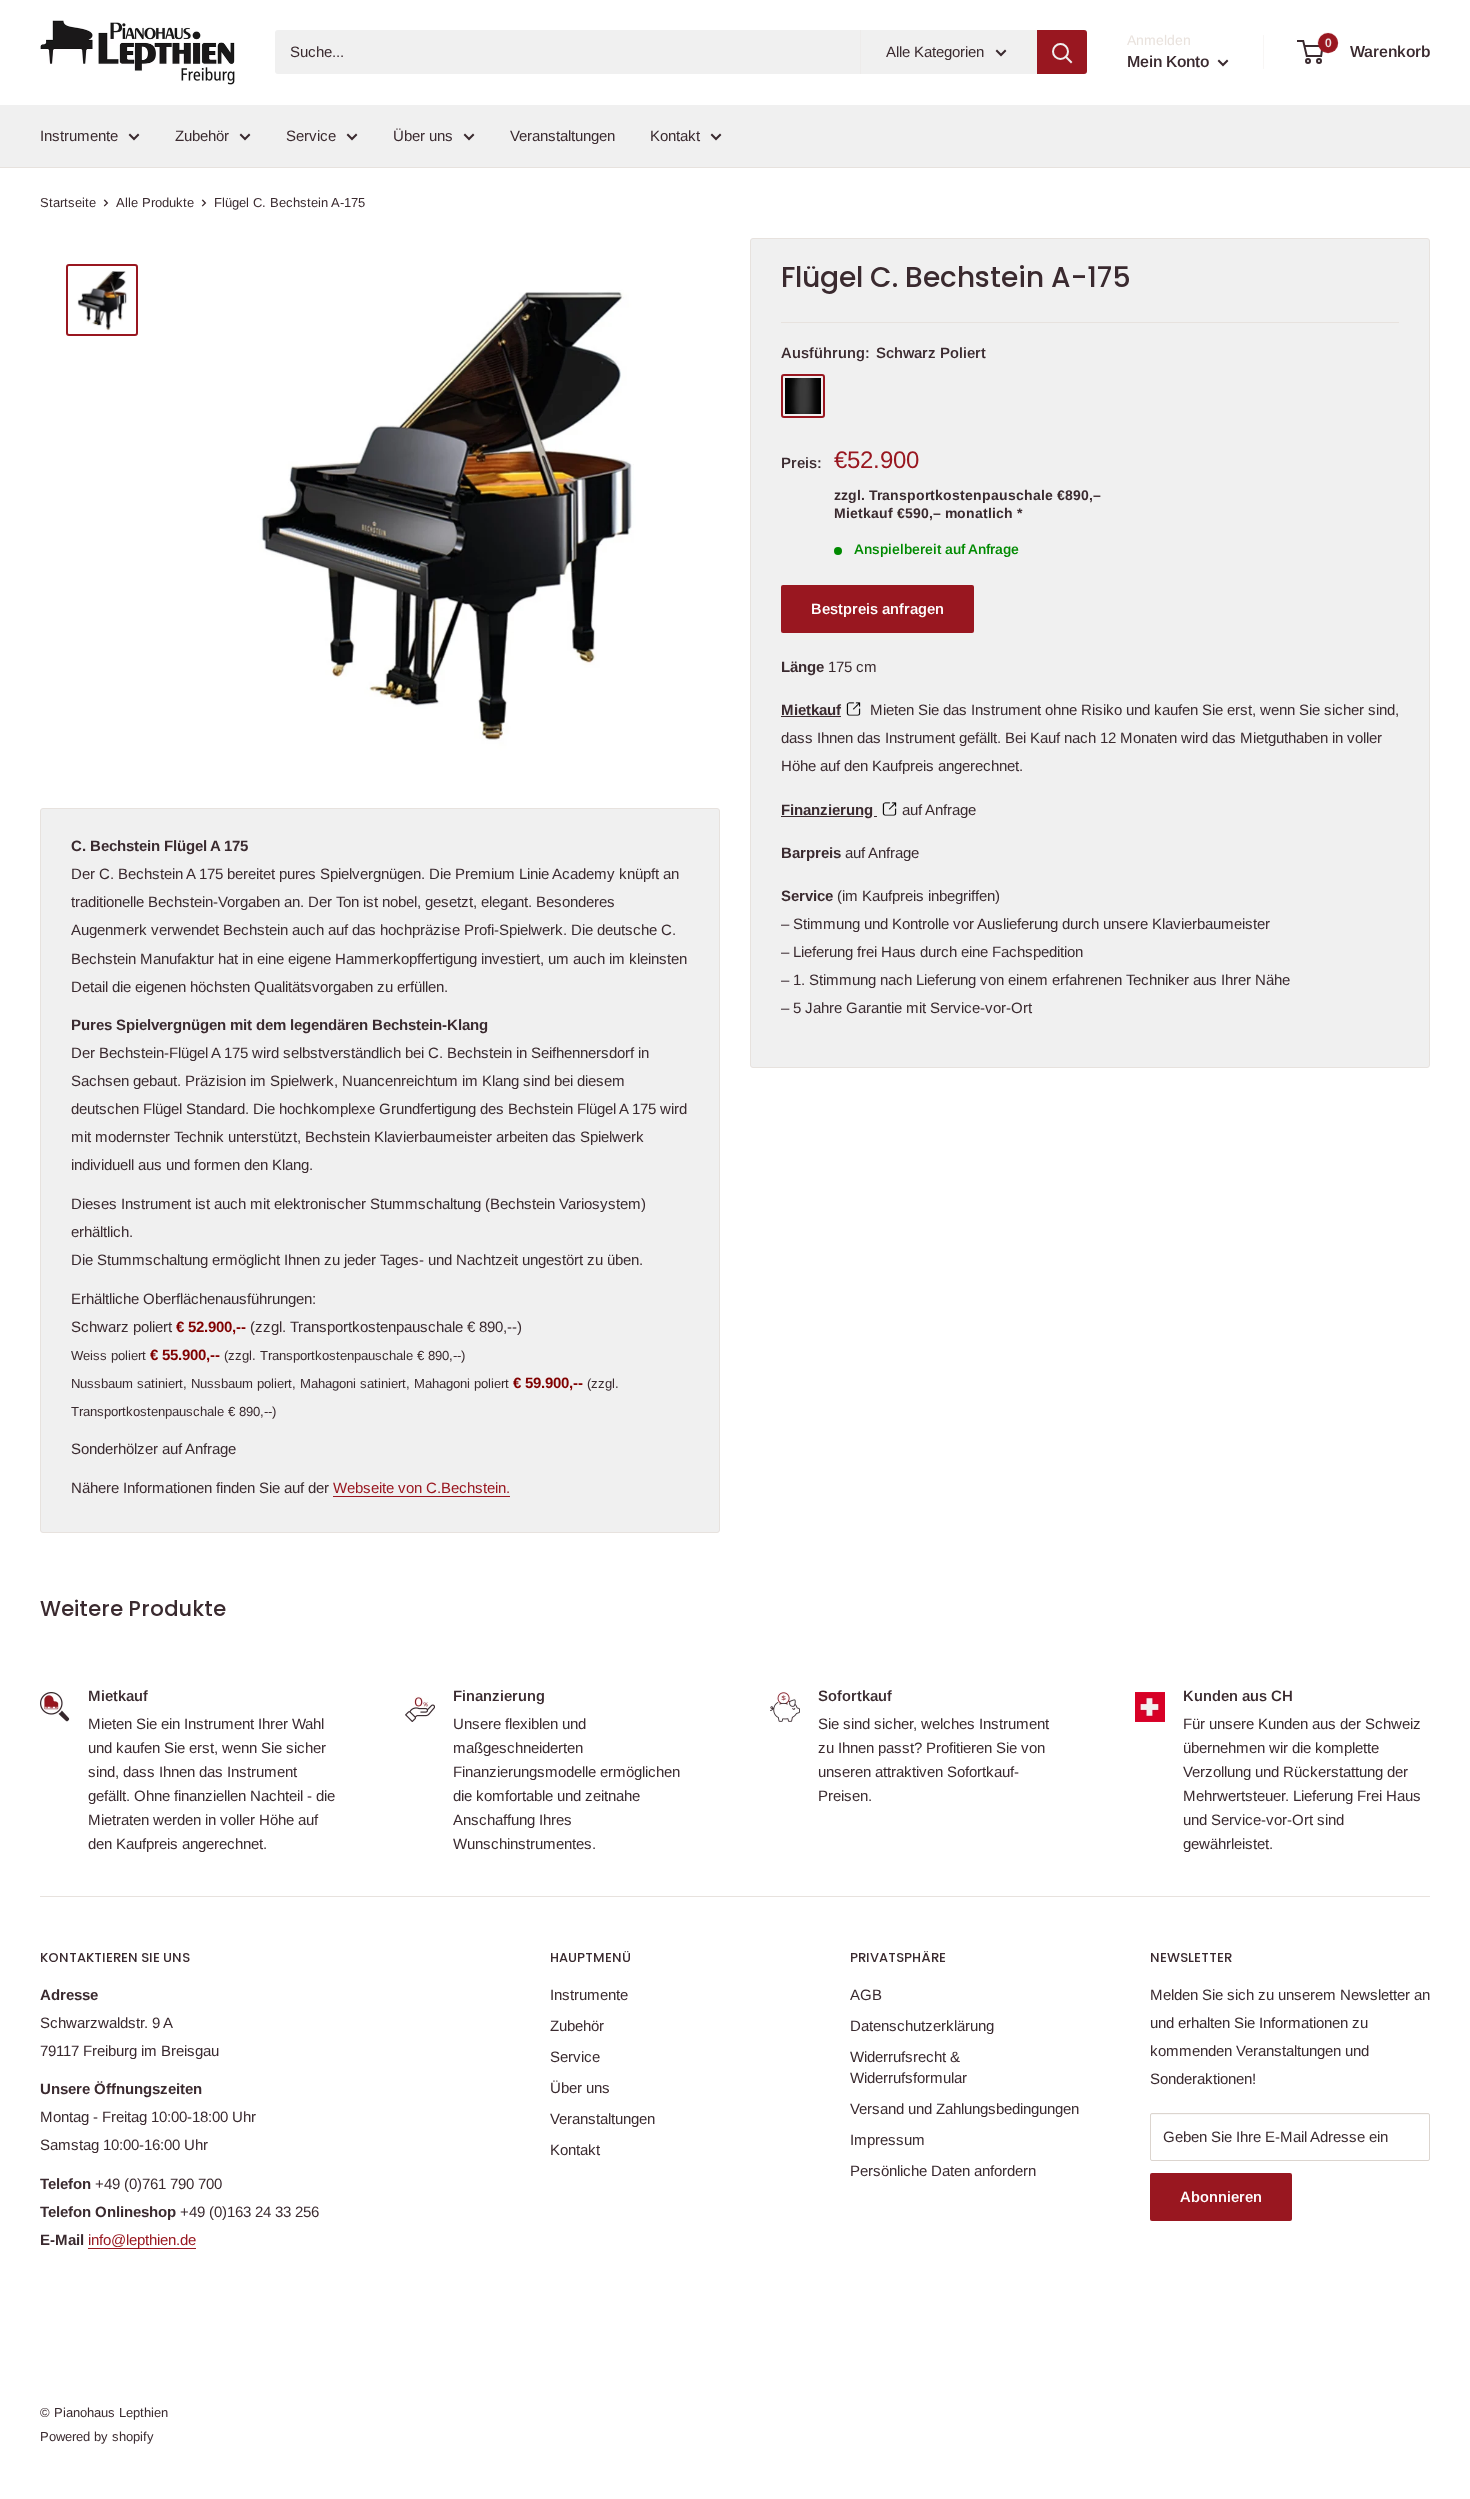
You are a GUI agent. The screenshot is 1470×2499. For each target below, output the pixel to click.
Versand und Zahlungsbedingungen (964, 2108)
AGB (866, 1994)
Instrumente (79, 135)
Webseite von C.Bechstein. (421, 1487)
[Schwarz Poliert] (803, 396)
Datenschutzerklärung (922, 2025)
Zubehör (202, 135)
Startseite (68, 202)
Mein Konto (1170, 61)
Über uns (423, 135)
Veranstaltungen (562, 135)
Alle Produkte (155, 202)
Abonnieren (1221, 2196)
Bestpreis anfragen (877, 608)
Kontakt (675, 135)
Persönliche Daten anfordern (943, 2170)
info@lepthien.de (142, 2239)
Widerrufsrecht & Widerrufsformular (908, 2067)
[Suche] (1062, 52)
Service (311, 135)
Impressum (887, 2139)
